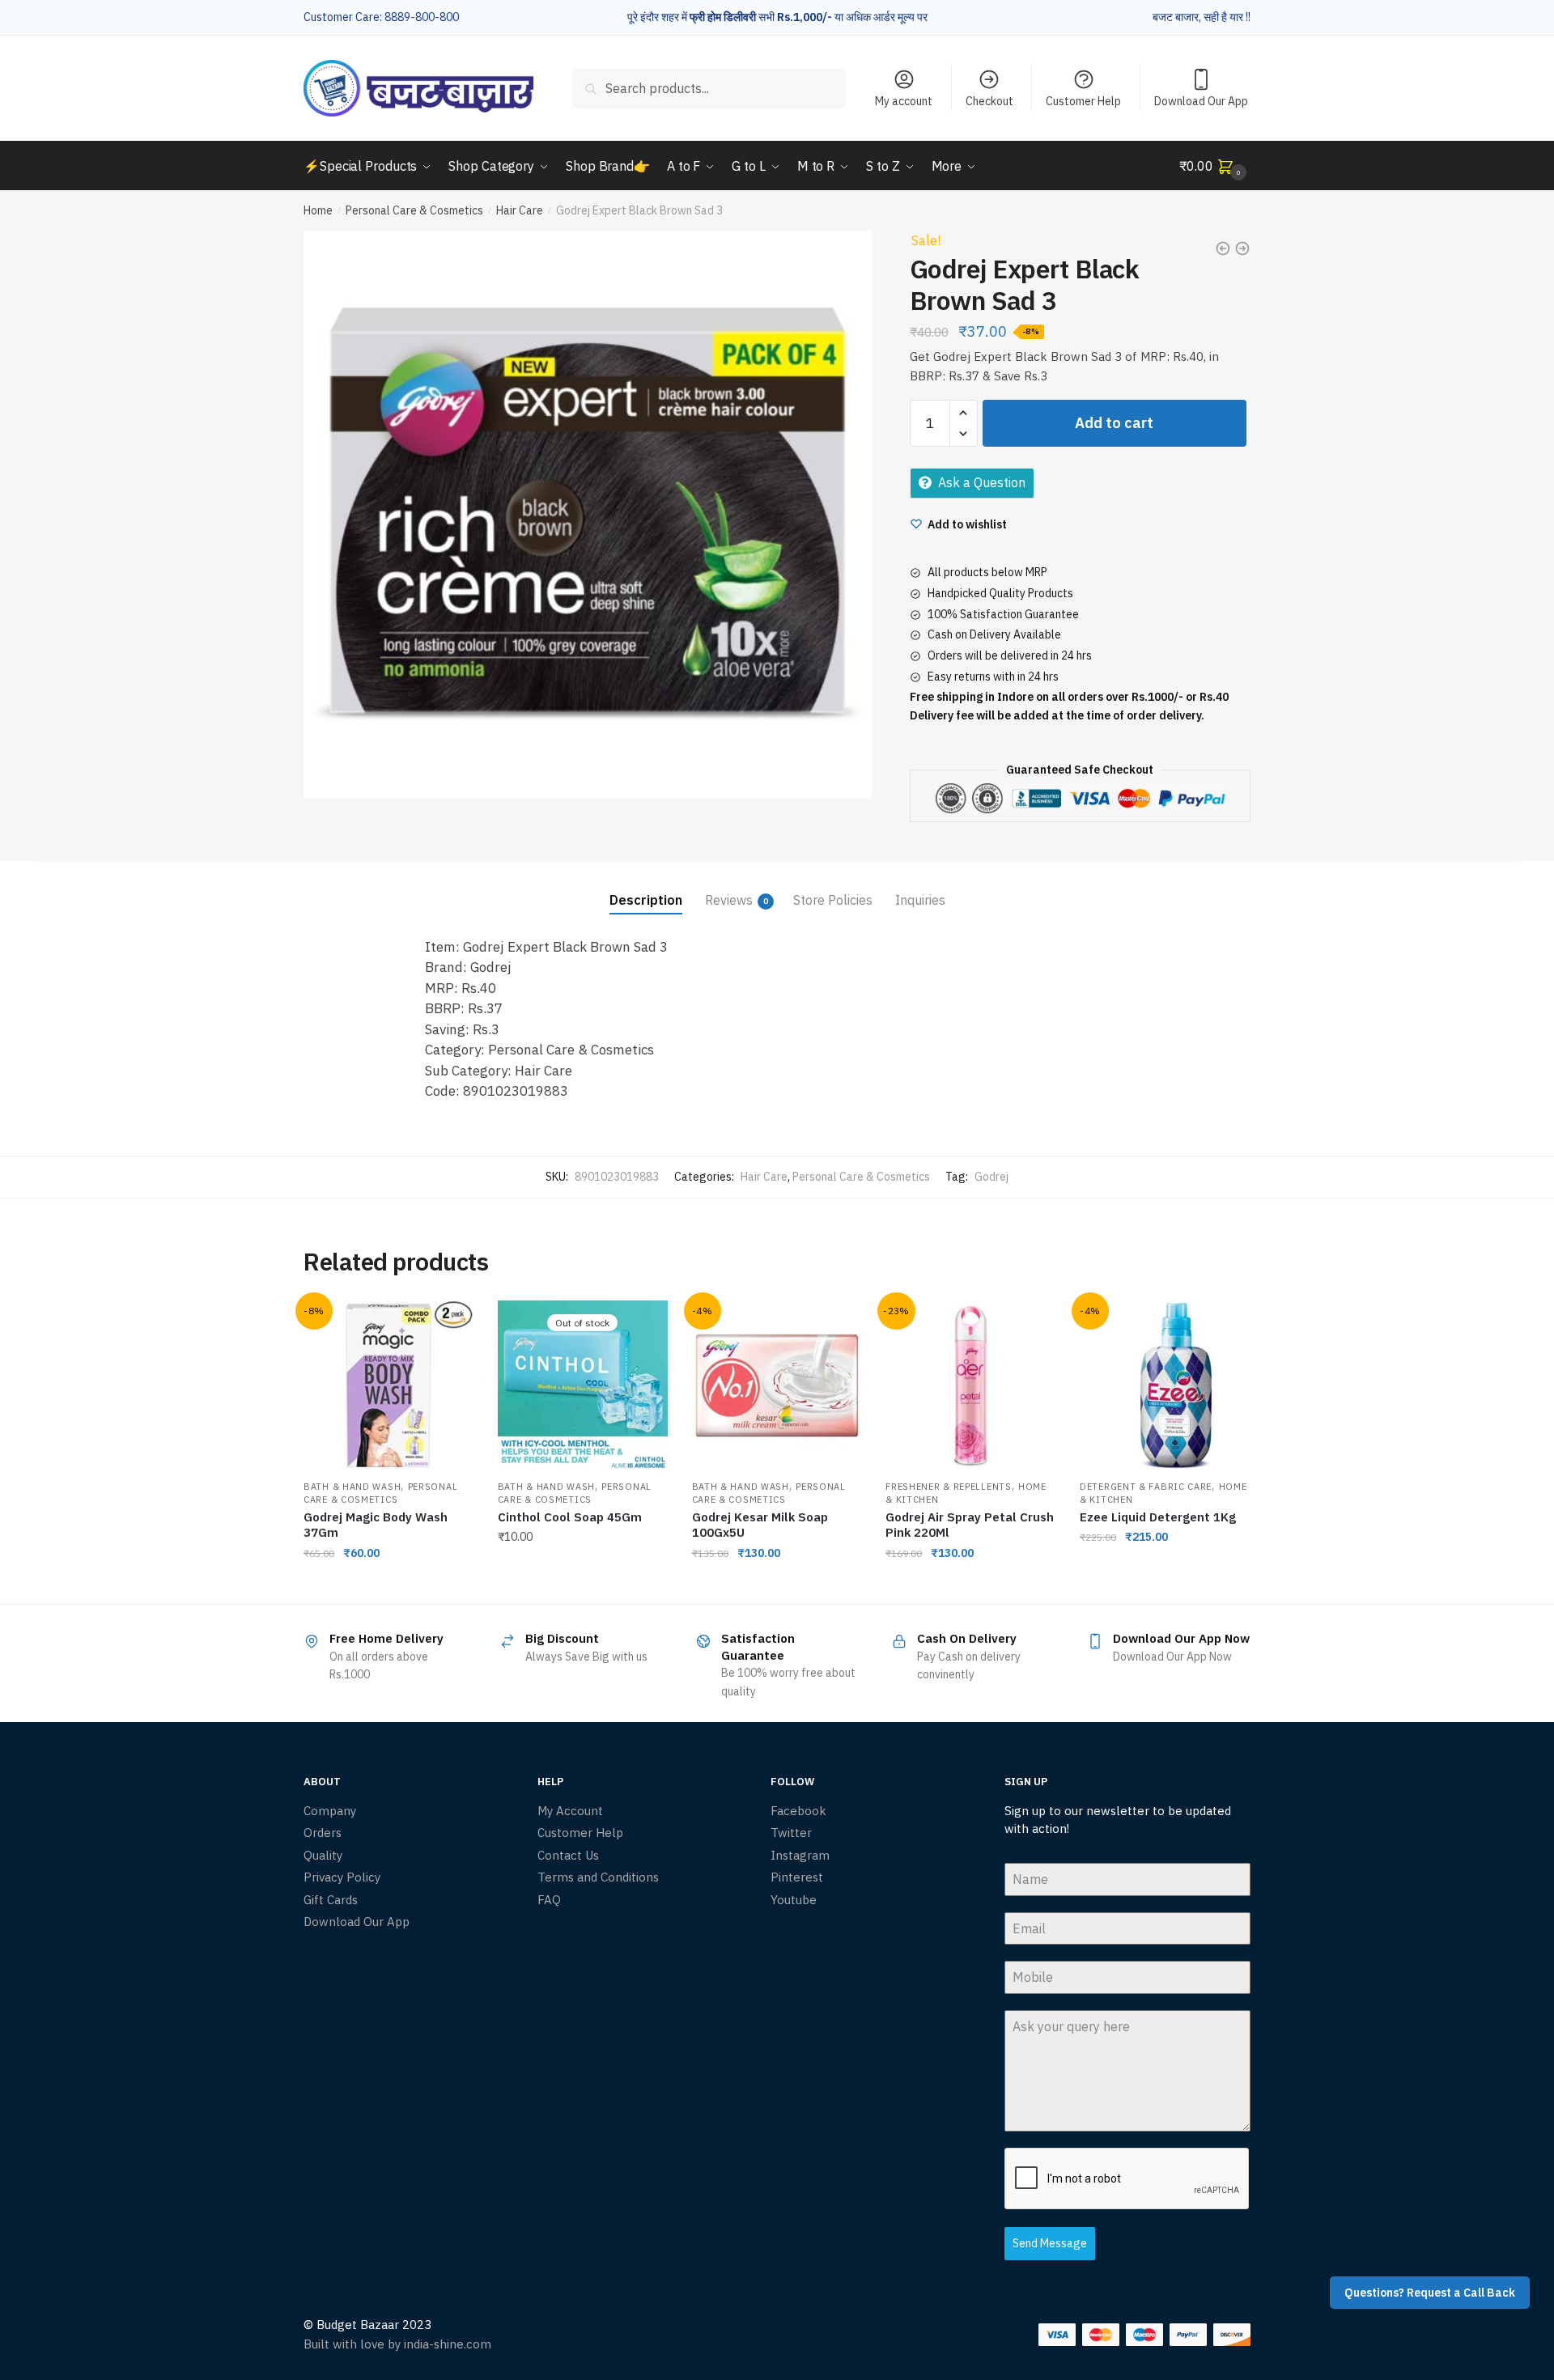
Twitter (791, 1833)
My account (904, 101)
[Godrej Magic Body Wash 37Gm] (388, 1385)
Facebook (798, 1811)
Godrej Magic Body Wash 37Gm (376, 1525)
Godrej (991, 1177)
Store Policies (833, 900)
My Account (570, 1811)
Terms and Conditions (598, 1877)
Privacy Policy (342, 1877)
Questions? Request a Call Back (1430, 2293)
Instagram (800, 1855)
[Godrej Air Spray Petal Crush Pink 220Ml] (970, 1385)
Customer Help (1083, 101)
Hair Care (520, 210)
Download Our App (1201, 101)
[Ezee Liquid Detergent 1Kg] (1165, 1385)
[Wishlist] (449, 1325)
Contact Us (568, 1855)
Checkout (989, 101)
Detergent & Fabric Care (1146, 1487)
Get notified (582, 1585)
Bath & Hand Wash (352, 1487)
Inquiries (920, 900)
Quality (323, 1855)
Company (330, 1811)
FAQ (549, 1900)
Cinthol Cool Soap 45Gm (570, 1517)
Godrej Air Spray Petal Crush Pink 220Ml (970, 1525)
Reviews (729, 900)
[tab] (646, 887)
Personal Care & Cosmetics (414, 210)
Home (318, 210)
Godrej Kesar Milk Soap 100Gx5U (760, 1525)
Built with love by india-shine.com (397, 2344)
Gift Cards (331, 1900)
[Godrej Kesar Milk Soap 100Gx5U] (777, 1385)
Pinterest (797, 1877)
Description (646, 900)
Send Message (1050, 2243)
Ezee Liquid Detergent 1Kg (1158, 1517)
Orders (323, 1833)
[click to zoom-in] (588, 515)
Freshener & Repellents (948, 1487)
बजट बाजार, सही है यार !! (1202, 17)
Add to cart (1114, 423)
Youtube (794, 1900)
